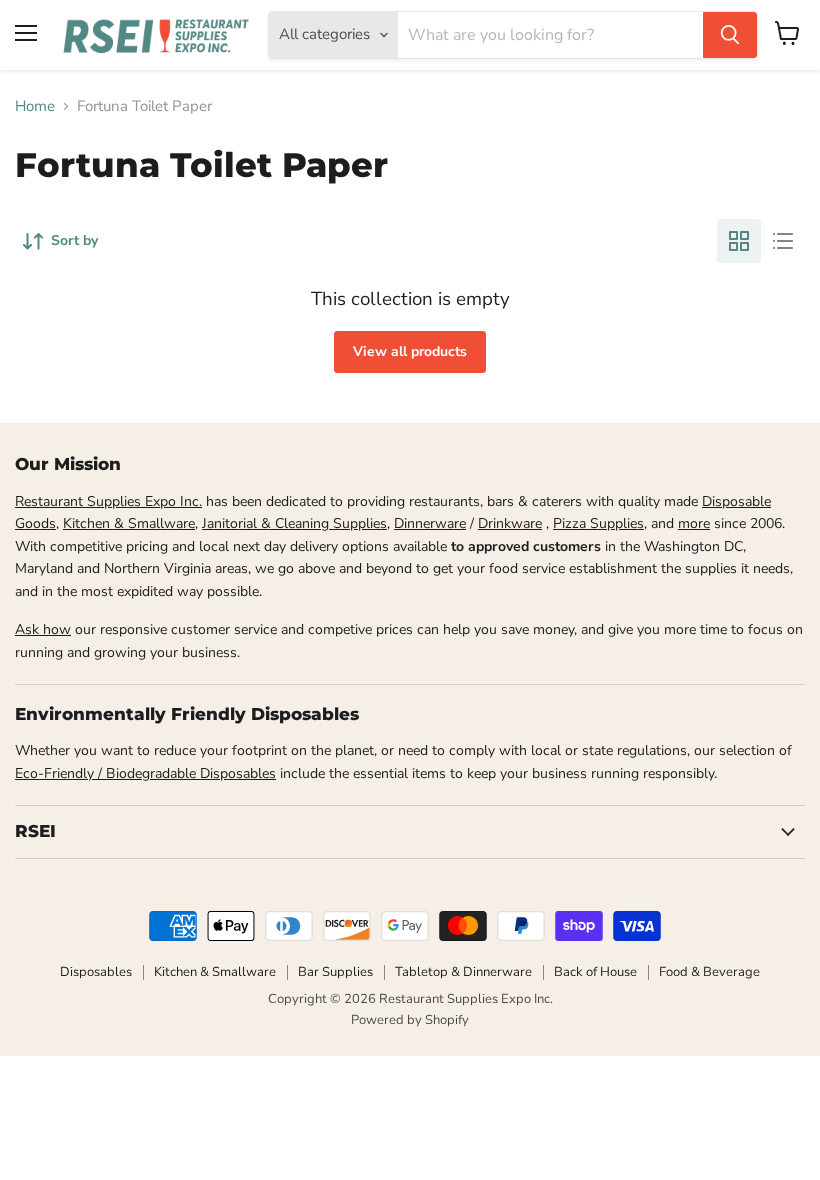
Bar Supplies (335, 972)
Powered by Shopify (410, 1020)
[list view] (783, 241)
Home (35, 106)
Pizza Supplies (598, 523)
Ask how (43, 629)
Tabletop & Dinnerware (463, 972)
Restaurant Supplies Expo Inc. (108, 501)
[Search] (730, 35)
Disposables (96, 972)
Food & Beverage (709, 972)
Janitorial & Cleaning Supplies (294, 523)
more (694, 523)
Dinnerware (430, 523)
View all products (410, 351)
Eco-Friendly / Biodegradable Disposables (145, 773)
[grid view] (739, 241)
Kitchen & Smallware (129, 523)
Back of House (595, 972)
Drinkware (510, 523)
